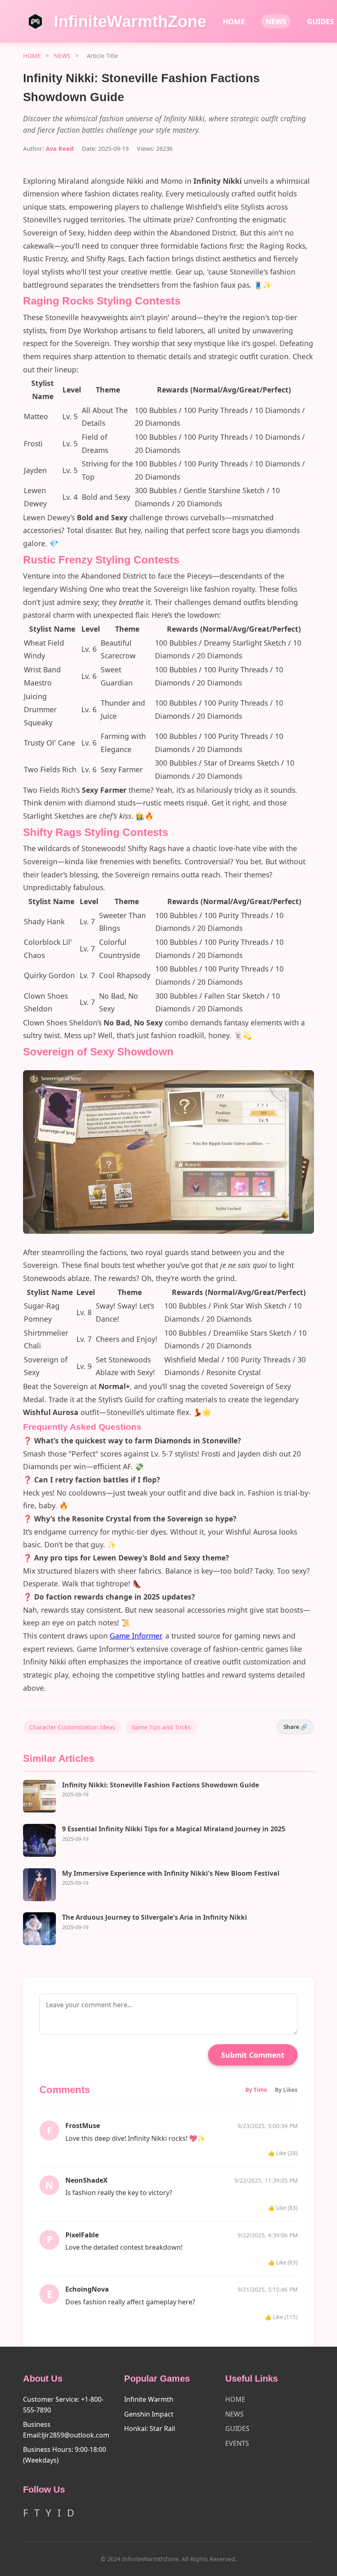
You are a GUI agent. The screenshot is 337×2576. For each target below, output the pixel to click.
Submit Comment (253, 2055)
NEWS (276, 21)
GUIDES (237, 2428)
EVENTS (237, 2443)
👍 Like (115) (281, 2317)
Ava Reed (60, 149)
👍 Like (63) (283, 2262)
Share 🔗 (295, 1727)
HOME (234, 21)
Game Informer (135, 1636)
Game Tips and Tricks (161, 1727)
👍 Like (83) (283, 2208)
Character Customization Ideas (72, 1727)
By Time (256, 2090)
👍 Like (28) (283, 2153)
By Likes (286, 2090)
